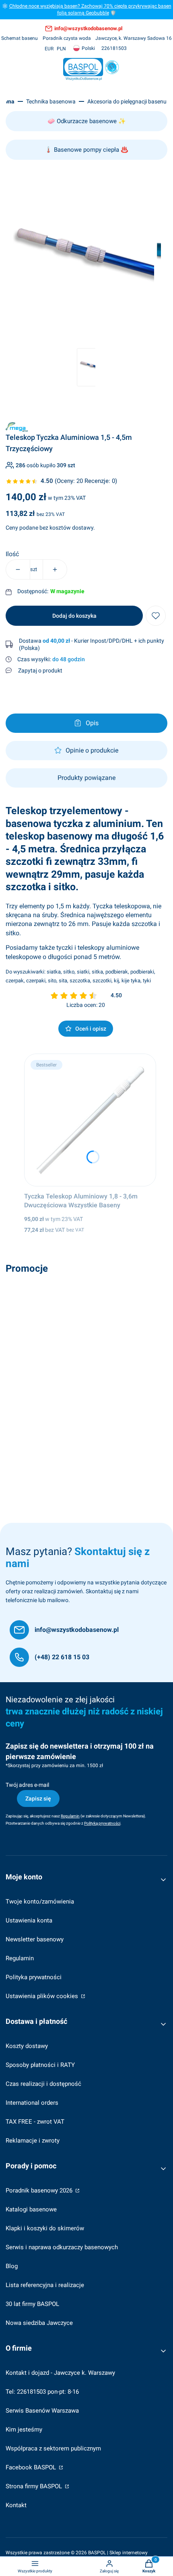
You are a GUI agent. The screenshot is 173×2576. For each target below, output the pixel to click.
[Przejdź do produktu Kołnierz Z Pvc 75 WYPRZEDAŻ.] (86, 1344)
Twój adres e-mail (27, 1785)
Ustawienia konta (29, 1920)
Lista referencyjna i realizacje (45, 2285)
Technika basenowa (51, 101)
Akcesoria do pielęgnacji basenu (127, 101)
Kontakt (16, 2505)
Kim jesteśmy (24, 2430)
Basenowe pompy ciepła (86, 150)
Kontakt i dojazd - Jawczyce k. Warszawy (60, 2373)
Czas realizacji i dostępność (43, 2084)
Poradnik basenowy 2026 (40, 2190)
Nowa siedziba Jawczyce (39, 2323)
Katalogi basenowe (31, 2209)
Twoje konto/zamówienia (40, 1902)
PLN (61, 49)
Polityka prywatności (34, 1977)
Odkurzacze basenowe (87, 121)
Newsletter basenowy (35, 1939)
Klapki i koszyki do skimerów (45, 2228)
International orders (32, 2103)
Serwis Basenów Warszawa (42, 2411)
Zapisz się (38, 1798)
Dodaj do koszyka (74, 616)
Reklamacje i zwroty (33, 2141)
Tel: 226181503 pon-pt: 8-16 (42, 2392)
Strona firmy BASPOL (35, 2486)
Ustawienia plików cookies (43, 1996)
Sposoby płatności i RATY (40, 2065)
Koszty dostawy (27, 2046)
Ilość (12, 554)
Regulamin (20, 1958)
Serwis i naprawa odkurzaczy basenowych (62, 2247)
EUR (49, 49)
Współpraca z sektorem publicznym (53, 2448)
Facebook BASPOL (32, 2467)
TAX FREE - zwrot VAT (35, 2122)
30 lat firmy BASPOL (32, 2304)
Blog (12, 2266)
